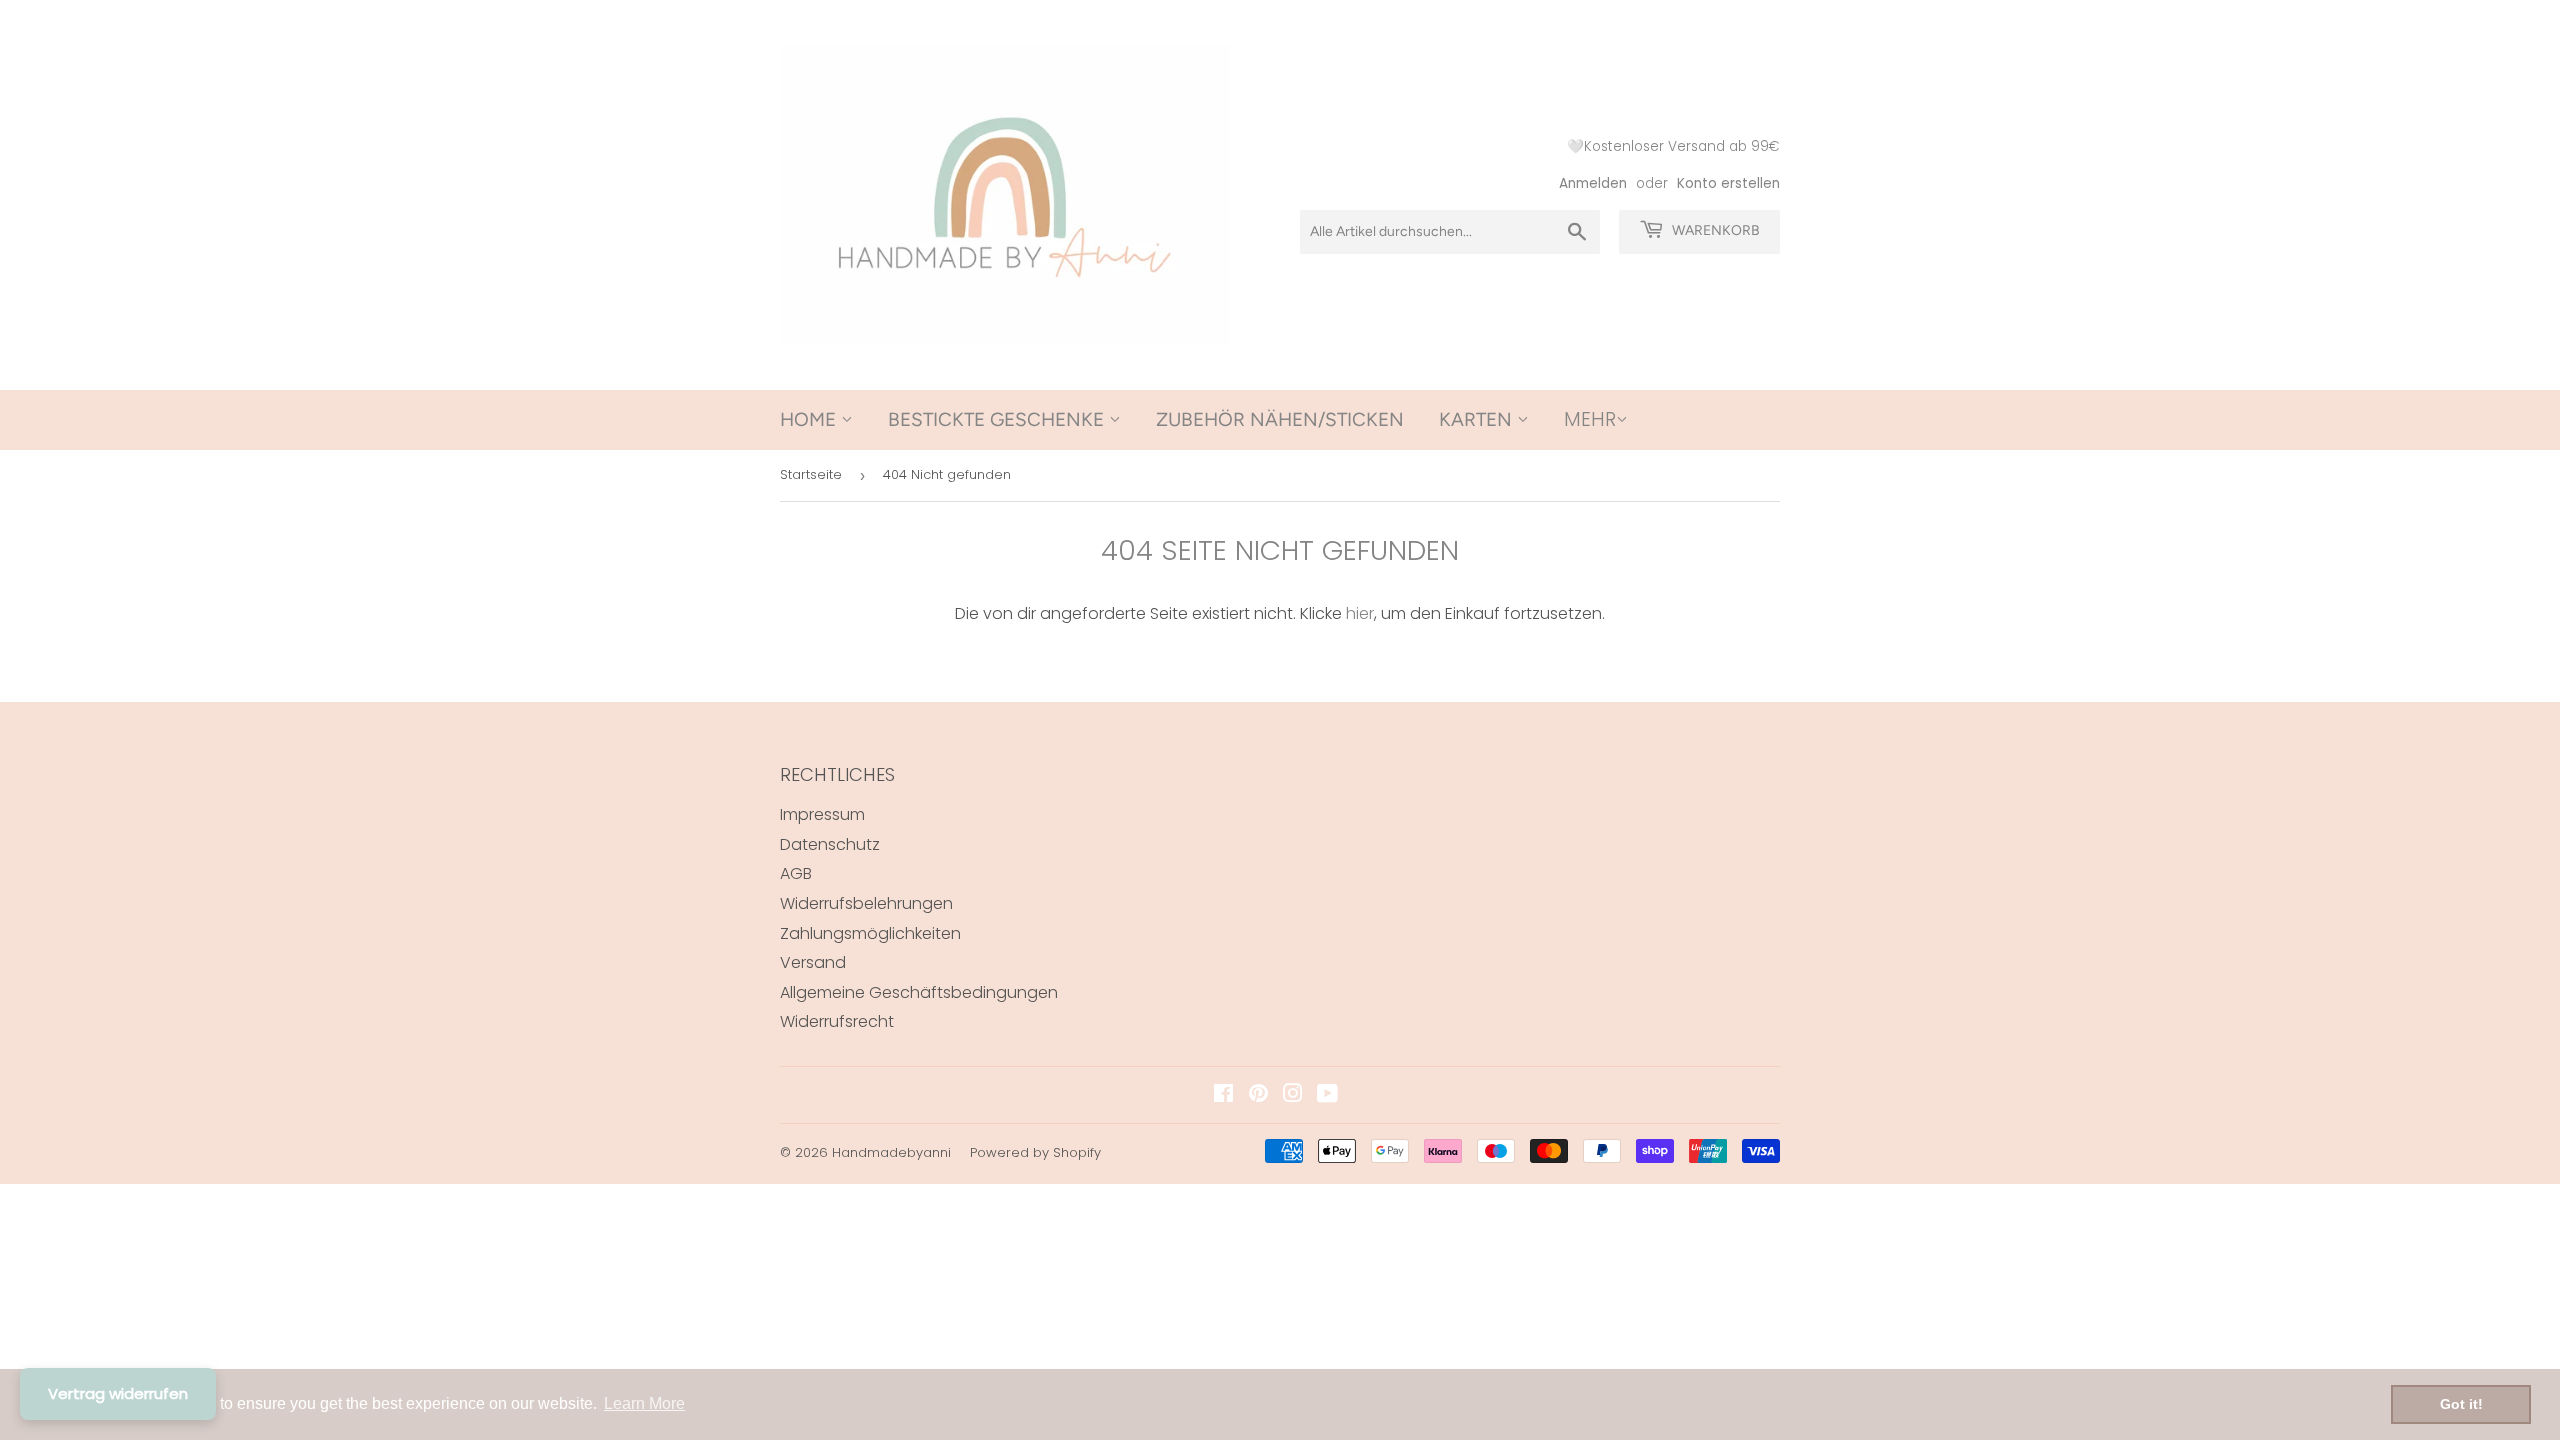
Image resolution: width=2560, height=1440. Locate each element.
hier (1360, 613)
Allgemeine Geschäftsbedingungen (919, 992)
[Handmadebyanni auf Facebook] (1223, 1095)
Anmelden (1593, 183)
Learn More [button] (644, 1403)
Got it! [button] (2461, 1404)
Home (810, 419)
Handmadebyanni (891, 1152)
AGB (796, 873)
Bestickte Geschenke (998, 419)
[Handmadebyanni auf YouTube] (1327, 1095)
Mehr (1590, 419)
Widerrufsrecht (837, 1021)
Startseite (811, 474)
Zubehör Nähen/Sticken (1280, 419)
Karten (1478, 419)
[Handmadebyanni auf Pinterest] (1258, 1095)
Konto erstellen (1728, 183)
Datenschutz (830, 844)
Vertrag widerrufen (118, 1393)
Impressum (822, 814)
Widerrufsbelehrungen (866, 903)
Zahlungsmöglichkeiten (870, 933)
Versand (813, 962)
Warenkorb (1714, 230)
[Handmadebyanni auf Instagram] (1293, 1095)
